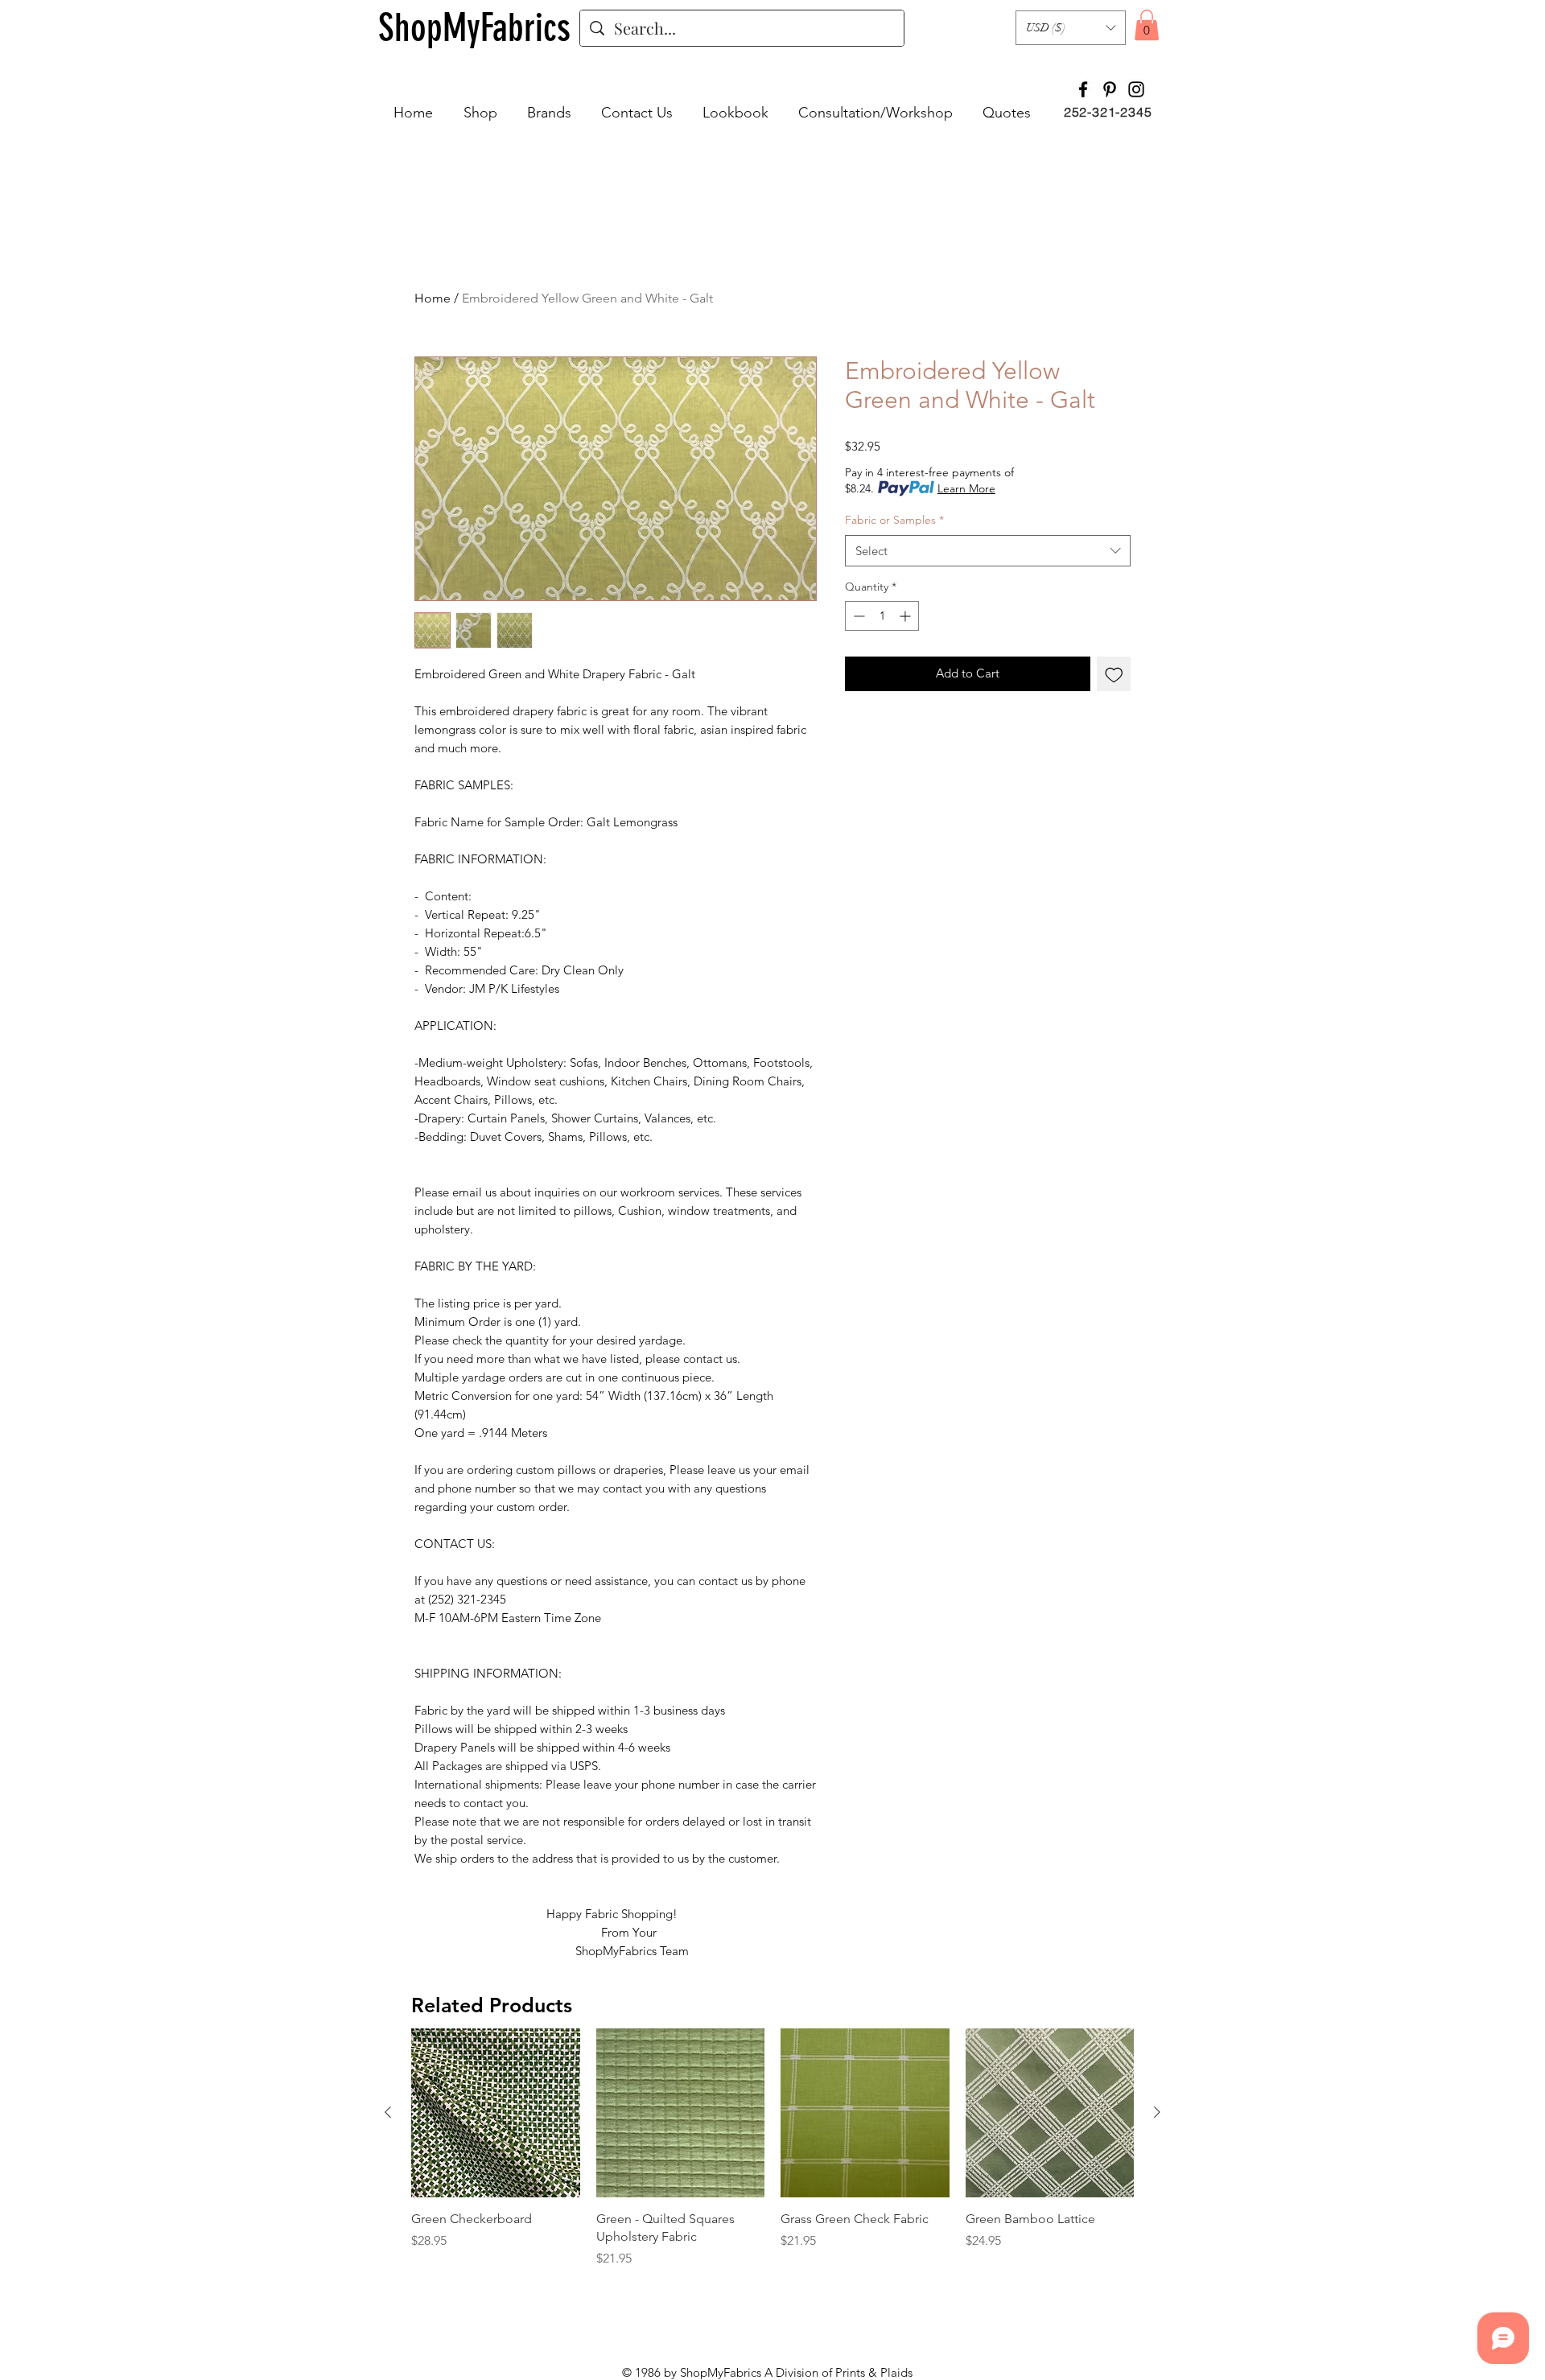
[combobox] (988, 551)
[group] (772, 2148)
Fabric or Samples (894, 520)
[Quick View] (496, 2113)
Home (433, 298)
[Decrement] (857, 616)
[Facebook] (1083, 89)
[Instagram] (1136, 89)
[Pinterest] (1110, 89)
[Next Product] (1157, 2112)
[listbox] (1071, 28)
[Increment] (906, 616)
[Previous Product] (388, 2112)
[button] (1071, 28)
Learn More (966, 488)
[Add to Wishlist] (1114, 674)
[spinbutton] (882, 616)
